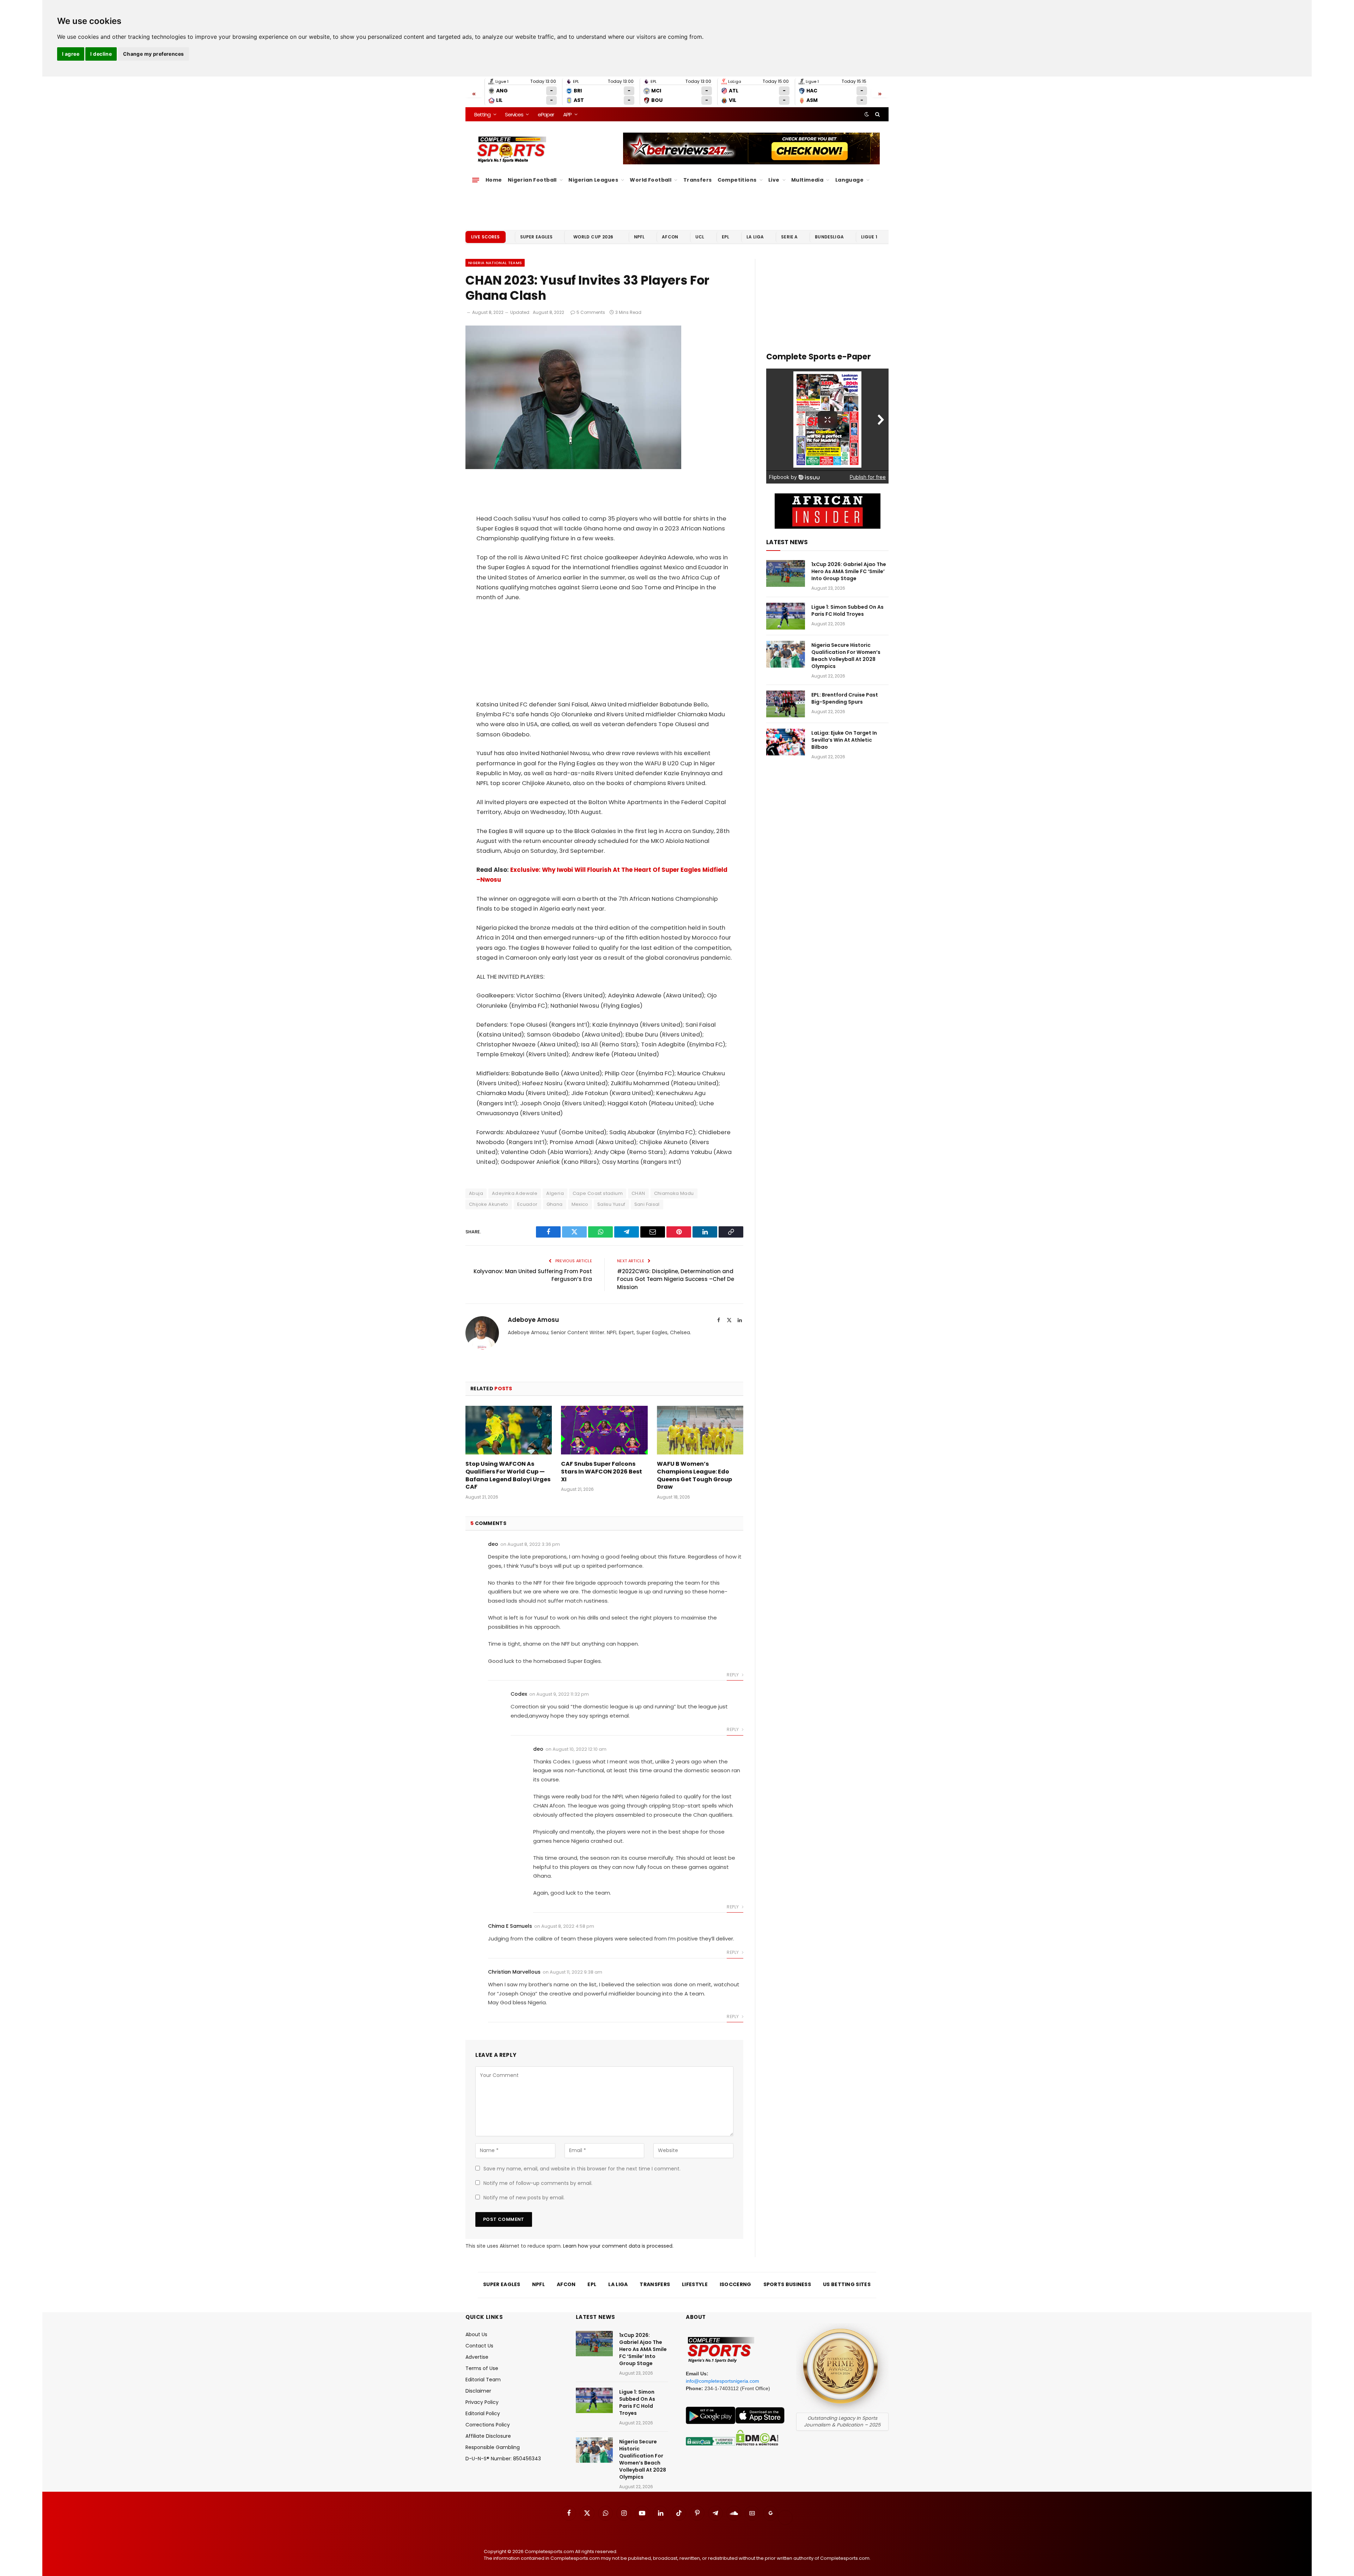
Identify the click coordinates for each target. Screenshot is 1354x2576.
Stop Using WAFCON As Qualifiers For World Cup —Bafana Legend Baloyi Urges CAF (508, 1475)
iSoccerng (736, 2284)
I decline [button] (101, 54)
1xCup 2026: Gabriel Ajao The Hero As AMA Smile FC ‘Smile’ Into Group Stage (849, 571)
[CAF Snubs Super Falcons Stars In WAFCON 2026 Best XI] (604, 1430)
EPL (725, 237)
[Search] (877, 114)
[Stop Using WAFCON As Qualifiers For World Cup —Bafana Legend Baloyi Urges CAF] (509, 1430)
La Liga (755, 237)
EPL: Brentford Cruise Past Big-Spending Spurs (845, 698)
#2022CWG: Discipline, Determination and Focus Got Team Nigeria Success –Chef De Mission (676, 1279)
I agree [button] (71, 54)
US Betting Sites (847, 2284)
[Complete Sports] (512, 150)
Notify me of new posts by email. (524, 2198)
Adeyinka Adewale (515, 1193)
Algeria (555, 1193)
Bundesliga (829, 237)
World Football (651, 180)
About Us (476, 2334)
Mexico (580, 1204)
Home (494, 180)
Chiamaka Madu (674, 1193)
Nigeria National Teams (495, 263)
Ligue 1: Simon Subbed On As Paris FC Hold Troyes (847, 610)
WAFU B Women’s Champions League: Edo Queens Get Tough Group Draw (694, 1475)
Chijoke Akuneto (489, 1204)
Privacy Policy (482, 2402)
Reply (733, 1675)
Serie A (789, 237)
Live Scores (486, 237)
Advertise (477, 2357)
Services (514, 114)
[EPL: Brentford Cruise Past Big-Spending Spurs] (786, 704)
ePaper (546, 114)
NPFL (639, 237)
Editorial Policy (483, 2413)
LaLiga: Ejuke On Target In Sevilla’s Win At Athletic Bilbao (844, 740)
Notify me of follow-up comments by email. (538, 2183)
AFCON (670, 237)
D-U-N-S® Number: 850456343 (503, 2459)
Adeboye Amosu (533, 1320)
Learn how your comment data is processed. (618, 2246)
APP (567, 114)
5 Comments (591, 312)
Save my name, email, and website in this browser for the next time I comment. (582, 2169)
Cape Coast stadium (598, 1193)
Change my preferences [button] (154, 54)
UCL (700, 237)
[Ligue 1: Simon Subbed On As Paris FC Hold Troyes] (786, 616)
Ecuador (527, 1204)
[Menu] (476, 180)
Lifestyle (695, 2284)
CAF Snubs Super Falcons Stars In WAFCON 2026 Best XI (602, 1472)
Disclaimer (478, 2391)
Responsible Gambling (493, 2447)
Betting (482, 114)
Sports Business (787, 2284)
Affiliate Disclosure (488, 2436)
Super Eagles (536, 237)
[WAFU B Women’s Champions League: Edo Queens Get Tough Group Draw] (700, 1430)
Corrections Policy (488, 2425)
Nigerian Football (532, 180)
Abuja (476, 1193)
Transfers (698, 180)
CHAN (638, 1193)
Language (849, 180)
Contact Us (479, 2346)
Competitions (737, 180)
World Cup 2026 (593, 237)
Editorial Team (483, 2380)
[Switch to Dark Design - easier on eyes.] (867, 114)
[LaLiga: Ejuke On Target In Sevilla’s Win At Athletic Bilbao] (786, 742)
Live (774, 180)
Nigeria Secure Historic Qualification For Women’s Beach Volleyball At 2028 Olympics (846, 656)
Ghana (555, 1204)
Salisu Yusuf (611, 1204)
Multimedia (807, 180)
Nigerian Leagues (593, 180)
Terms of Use (482, 2368)
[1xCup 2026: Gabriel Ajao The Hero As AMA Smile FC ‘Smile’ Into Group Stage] (786, 573)
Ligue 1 (869, 237)
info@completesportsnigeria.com (722, 2381)
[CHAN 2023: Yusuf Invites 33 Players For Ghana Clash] (573, 467)
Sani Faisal (647, 1204)
